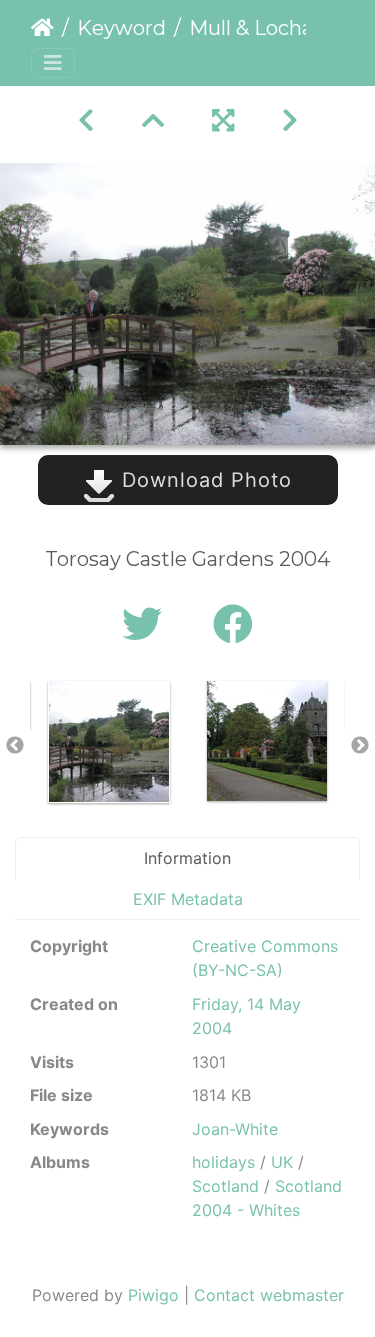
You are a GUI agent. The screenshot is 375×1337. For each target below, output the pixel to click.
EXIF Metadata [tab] (188, 899)
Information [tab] (187, 858)
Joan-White (235, 1129)
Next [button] (360, 746)
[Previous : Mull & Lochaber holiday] (86, 120)
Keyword (121, 28)
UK (282, 1162)
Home (42, 28)
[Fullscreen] (223, 120)
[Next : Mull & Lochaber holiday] (290, 120)
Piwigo (153, 1295)
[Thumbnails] (153, 120)
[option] (109, 742)
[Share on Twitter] (147, 624)
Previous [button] (15, 746)
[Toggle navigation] (53, 63)
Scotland (225, 1186)
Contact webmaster (269, 1295)
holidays (223, 1162)
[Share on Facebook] (233, 624)
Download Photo (203, 480)
